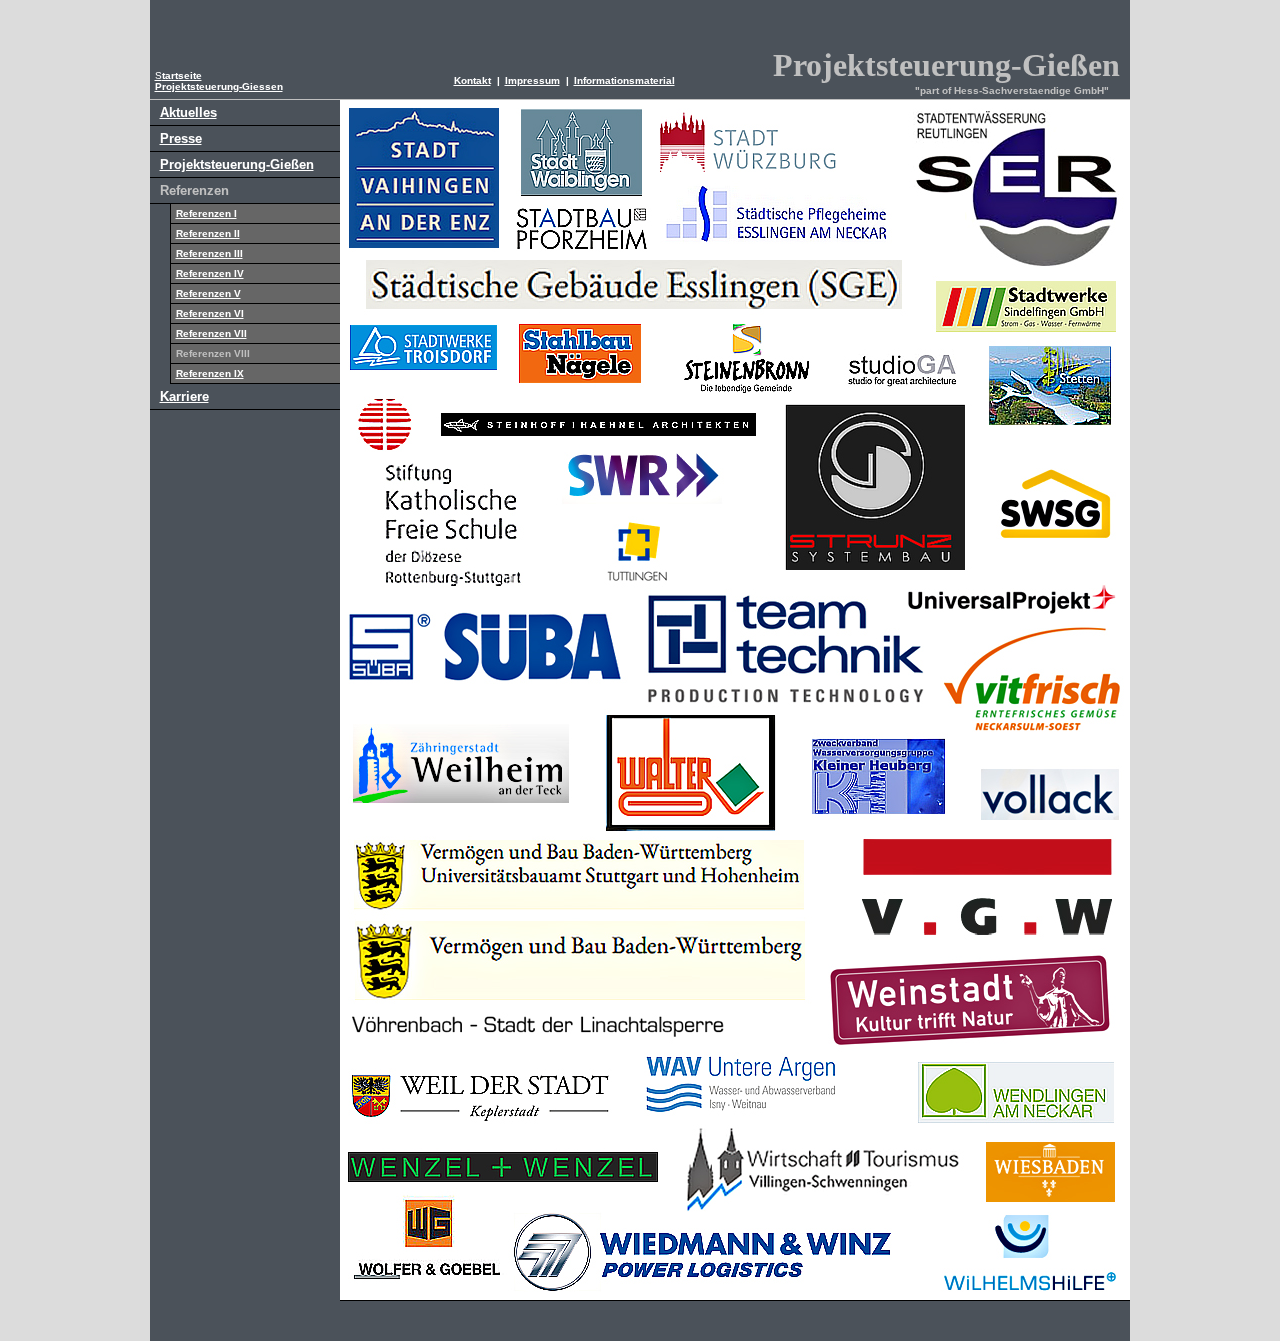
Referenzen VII (211, 333)
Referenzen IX (210, 373)
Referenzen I (206, 213)
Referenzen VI (210, 313)
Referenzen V (208, 293)
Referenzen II (208, 233)
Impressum (532, 80)
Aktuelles (188, 112)
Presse (181, 138)
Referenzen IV (210, 273)
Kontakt (472, 80)
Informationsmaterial (624, 80)
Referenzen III (209, 253)
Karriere (184, 396)
